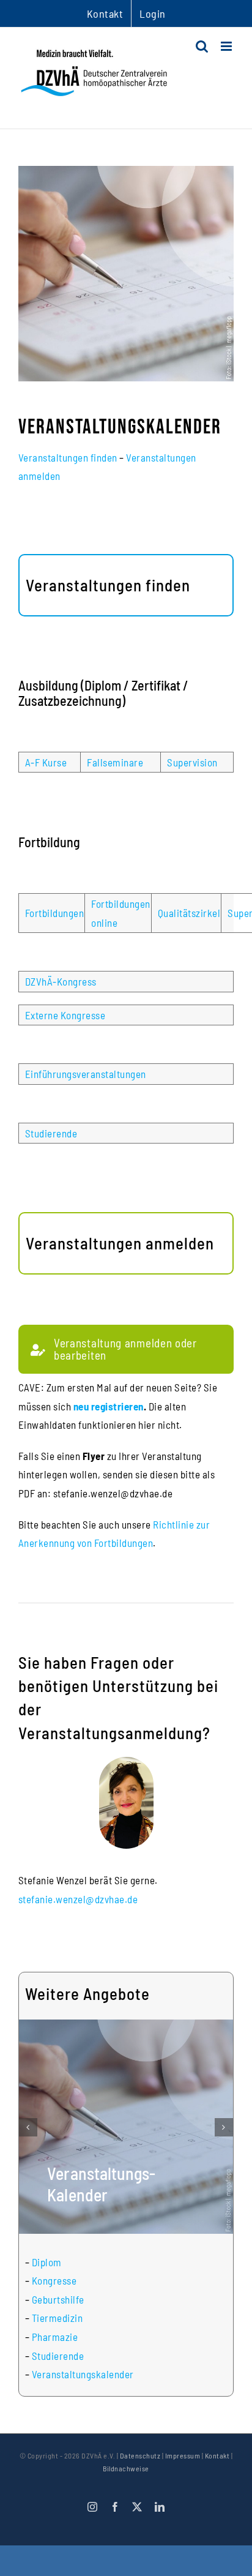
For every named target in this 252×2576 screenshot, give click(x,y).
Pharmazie (55, 2337)
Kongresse (54, 2280)
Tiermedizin (57, 2318)
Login (153, 13)
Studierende (51, 1133)
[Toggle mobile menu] (228, 46)
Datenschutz (140, 2455)
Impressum (183, 2455)
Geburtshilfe (58, 2299)
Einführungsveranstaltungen (86, 1074)
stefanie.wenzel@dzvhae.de (78, 1899)
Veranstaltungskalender (83, 2374)
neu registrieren (109, 1406)
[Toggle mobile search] (202, 46)
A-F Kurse (46, 762)
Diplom (47, 2262)
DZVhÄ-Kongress (61, 981)
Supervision (192, 762)
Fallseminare (115, 762)
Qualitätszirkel (189, 913)
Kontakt (217, 2455)
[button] (28, 2127)
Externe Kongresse (65, 1015)
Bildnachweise (126, 2468)
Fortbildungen (55, 913)
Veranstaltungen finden (68, 457)
